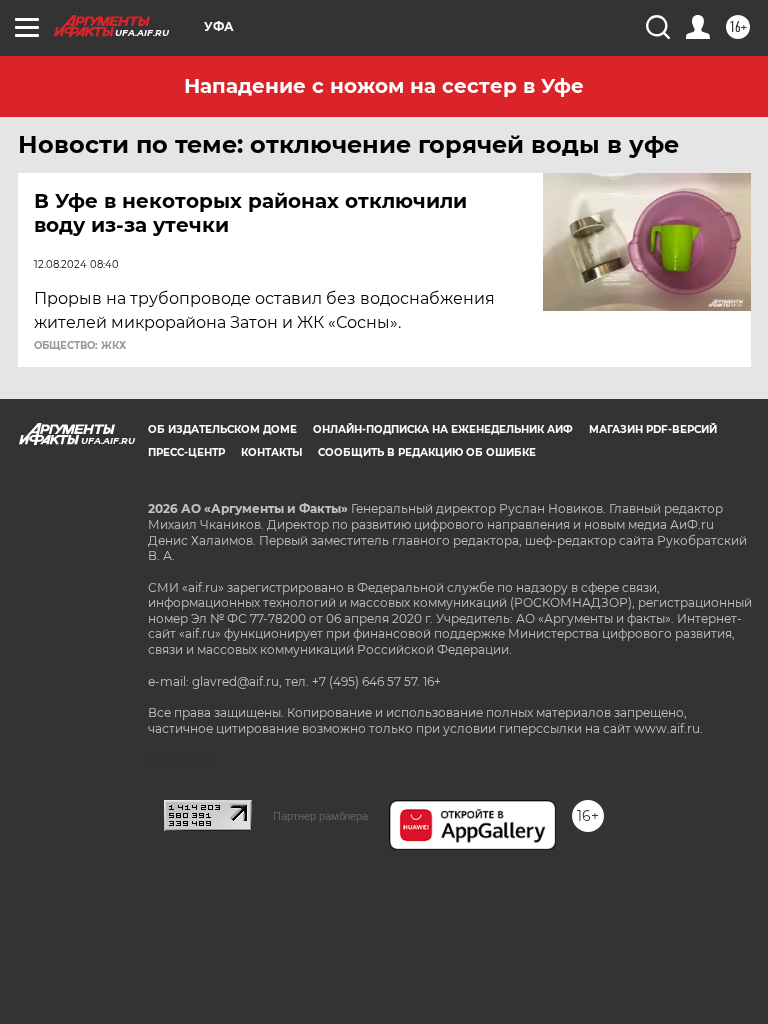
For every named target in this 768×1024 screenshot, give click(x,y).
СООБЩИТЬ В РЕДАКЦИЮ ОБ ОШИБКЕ (427, 452)
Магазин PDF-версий (653, 429)
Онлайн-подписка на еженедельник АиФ (443, 429)
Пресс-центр (186, 452)
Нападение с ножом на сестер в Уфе (384, 86)
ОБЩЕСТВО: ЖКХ (80, 346)
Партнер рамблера (320, 816)
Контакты (271, 452)
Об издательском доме (222, 429)
